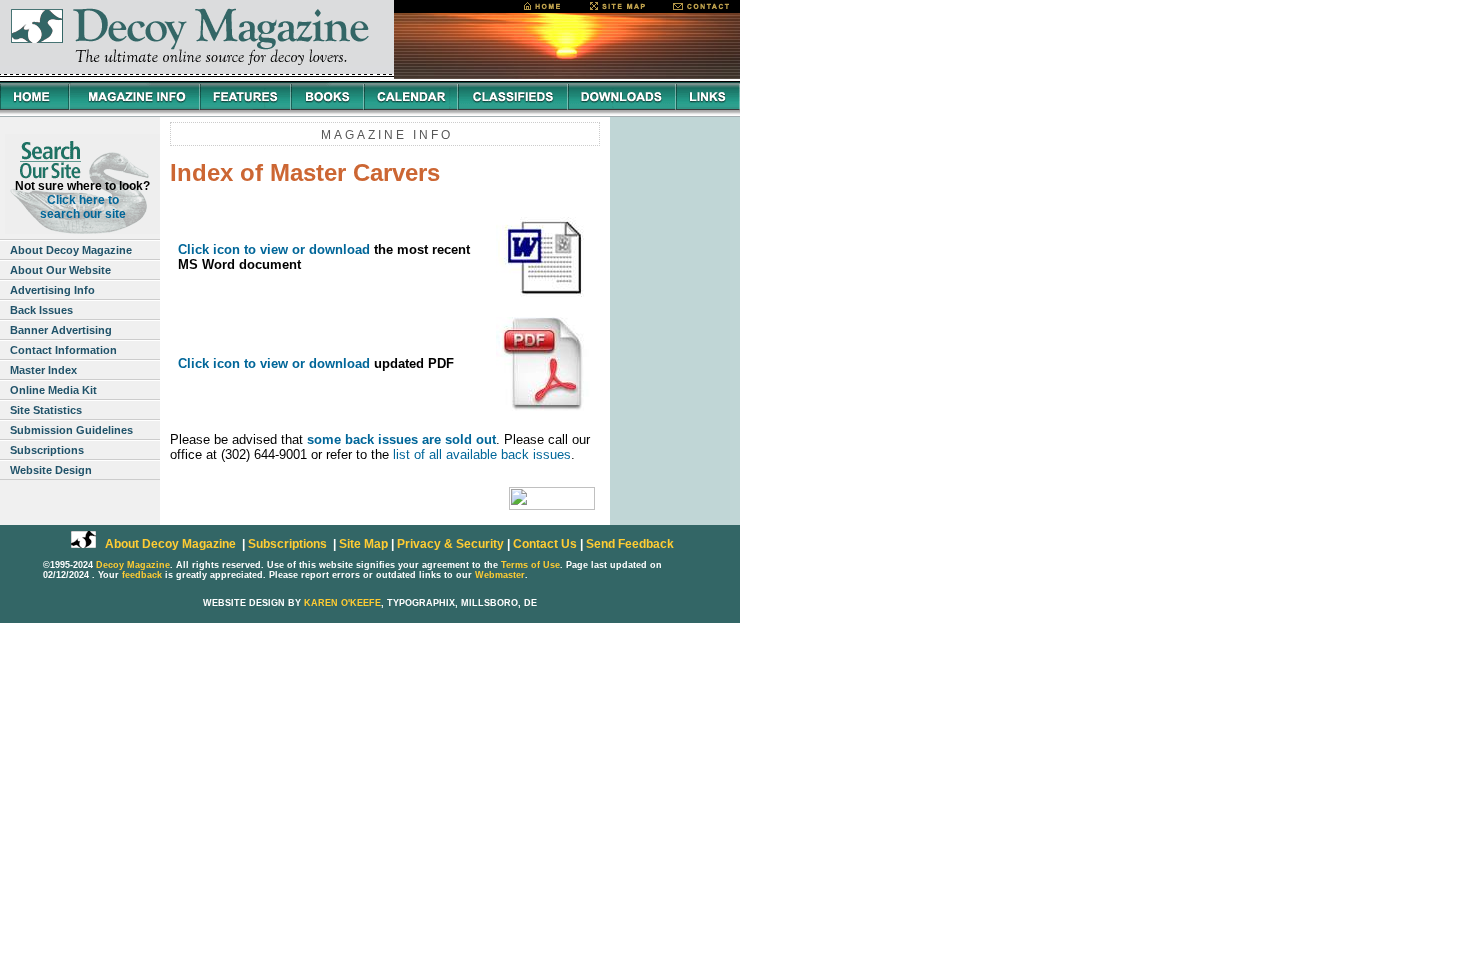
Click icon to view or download (274, 249)
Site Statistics (46, 410)
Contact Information (63, 350)
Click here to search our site (83, 207)
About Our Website (60, 270)
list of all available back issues (482, 454)
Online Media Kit (53, 390)
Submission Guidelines (71, 430)
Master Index (43, 370)
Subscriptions (47, 450)
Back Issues (41, 310)
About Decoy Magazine (71, 250)
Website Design (51, 470)
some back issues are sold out (401, 439)
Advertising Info (52, 290)
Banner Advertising (61, 330)
